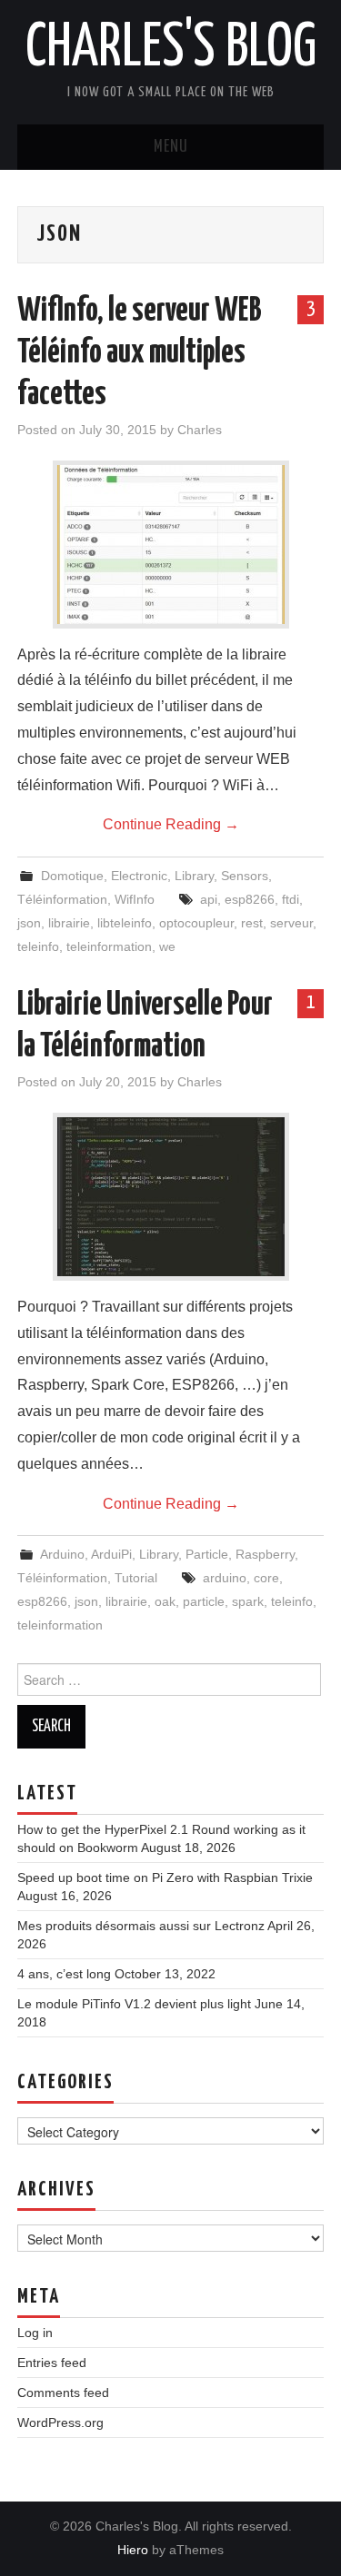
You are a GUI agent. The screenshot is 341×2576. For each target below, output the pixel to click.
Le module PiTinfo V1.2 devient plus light (134, 2004)
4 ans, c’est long (64, 1974)
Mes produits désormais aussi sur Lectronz (141, 1926)
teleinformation (109, 946)
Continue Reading (171, 824)
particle (204, 1601)
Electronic (139, 876)
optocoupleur (196, 923)
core (266, 1578)
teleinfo (38, 946)
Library (194, 876)
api (209, 899)
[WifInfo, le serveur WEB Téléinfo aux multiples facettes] (171, 545)
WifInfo (135, 899)
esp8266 (250, 899)
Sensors (245, 876)
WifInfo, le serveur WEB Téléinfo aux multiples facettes (140, 353)
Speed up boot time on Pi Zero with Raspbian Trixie (165, 1878)
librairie (69, 923)
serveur (291, 923)
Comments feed (63, 2393)
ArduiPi (111, 1554)
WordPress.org (60, 2422)
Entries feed (52, 2363)
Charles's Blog (171, 49)
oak (165, 1601)
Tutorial (136, 1578)
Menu (171, 147)
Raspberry (265, 1554)
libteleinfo (125, 923)
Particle (207, 1554)
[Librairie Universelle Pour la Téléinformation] (171, 1197)
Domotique (72, 876)
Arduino (62, 1554)
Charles (200, 430)
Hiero (133, 2550)
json (29, 923)
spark (248, 1601)
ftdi (291, 899)
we (167, 946)
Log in (35, 2333)
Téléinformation (62, 899)
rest (252, 923)
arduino (225, 1578)
